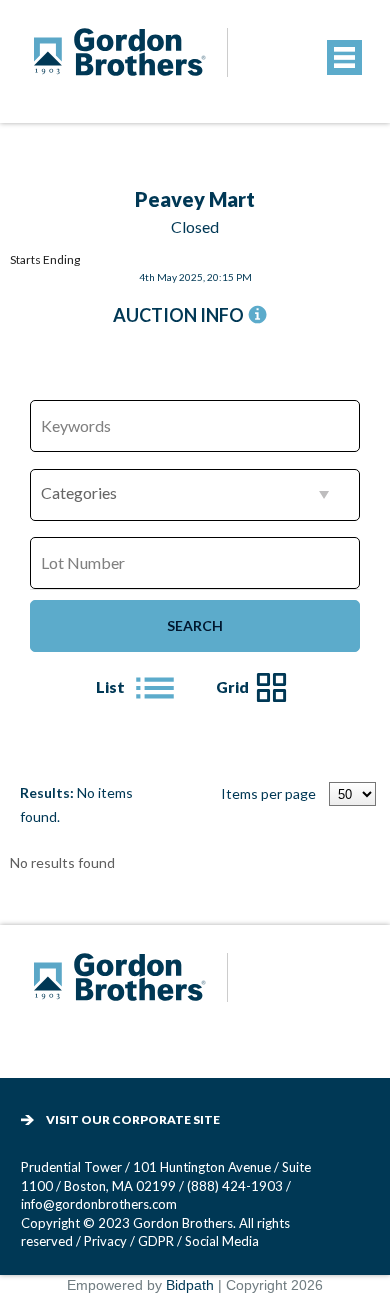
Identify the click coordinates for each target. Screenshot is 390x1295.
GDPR (157, 1241)
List (110, 687)
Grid (232, 687)
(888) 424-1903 (235, 1186)
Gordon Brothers (134, 65)
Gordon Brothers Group (134, 990)
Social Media (222, 1241)
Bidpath (190, 1285)
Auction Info (178, 315)
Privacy (105, 1241)
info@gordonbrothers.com (99, 1204)
